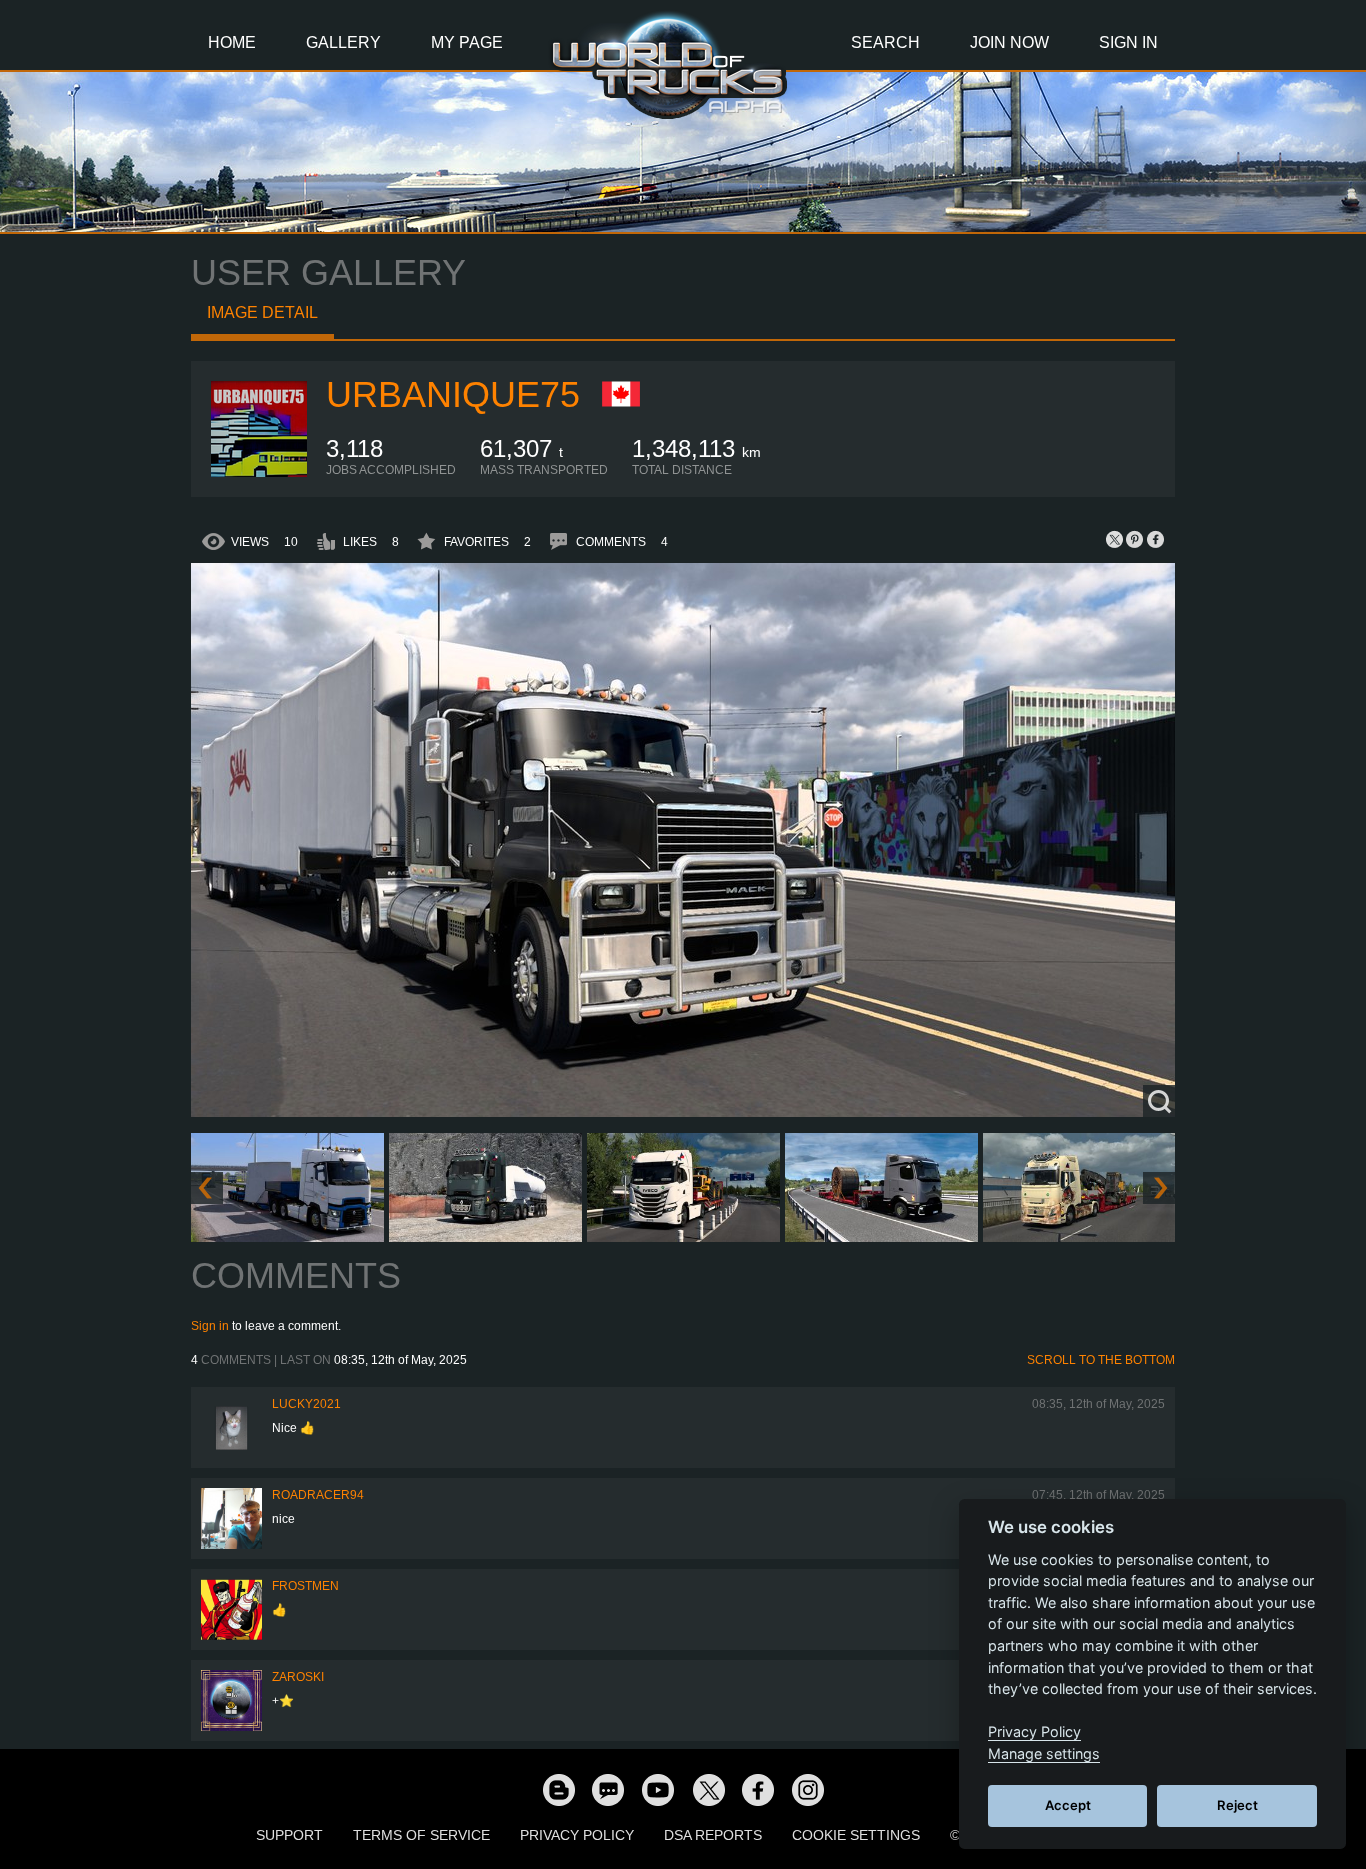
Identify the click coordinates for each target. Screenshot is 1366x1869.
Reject (1237, 1805)
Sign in (210, 1326)
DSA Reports (713, 1835)
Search (885, 42)
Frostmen (305, 1586)
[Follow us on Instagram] (808, 1789)
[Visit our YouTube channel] (658, 1789)
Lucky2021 (306, 1404)
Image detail (262, 312)
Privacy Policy (577, 1835)
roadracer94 (318, 1495)
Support (289, 1835)
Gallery (343, 42)
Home (232, 42)
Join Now (1009, 42)
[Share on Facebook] (1155, 539)
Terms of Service (421, 1835)
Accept (1068, 1805)
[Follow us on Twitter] (708, 1789)
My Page (467, 42)
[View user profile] (259, 473)
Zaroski (298, 1677)
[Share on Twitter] (1115, 539)
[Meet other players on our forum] (608, 1789)
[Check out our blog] (558, 1789)
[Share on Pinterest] (1135, 539)
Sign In (1128, 42)
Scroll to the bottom (1101, 1360)
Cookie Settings (856, 1835)
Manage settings (1044, 1753)
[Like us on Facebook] (758, 1789)
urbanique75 (453, 394)
